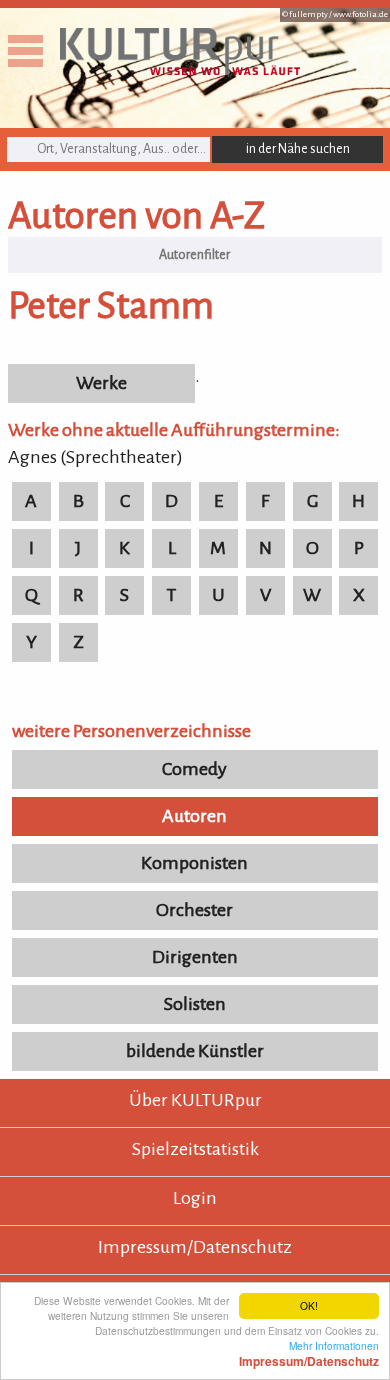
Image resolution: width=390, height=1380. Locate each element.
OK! (309, 1305)
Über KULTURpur (195, 1100)
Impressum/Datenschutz (195, 1247)
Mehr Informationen (309, 1353)
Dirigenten (195, 957)
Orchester (194, 910)
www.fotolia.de (360, 14)
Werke (101, 383)
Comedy (194, 769)
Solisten (195, 1004)
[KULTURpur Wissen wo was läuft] (180, 69)
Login (195, 1198)
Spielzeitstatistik (195, 1149)
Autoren (194, 816)
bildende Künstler (195, 1051)
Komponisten (194, 863)
